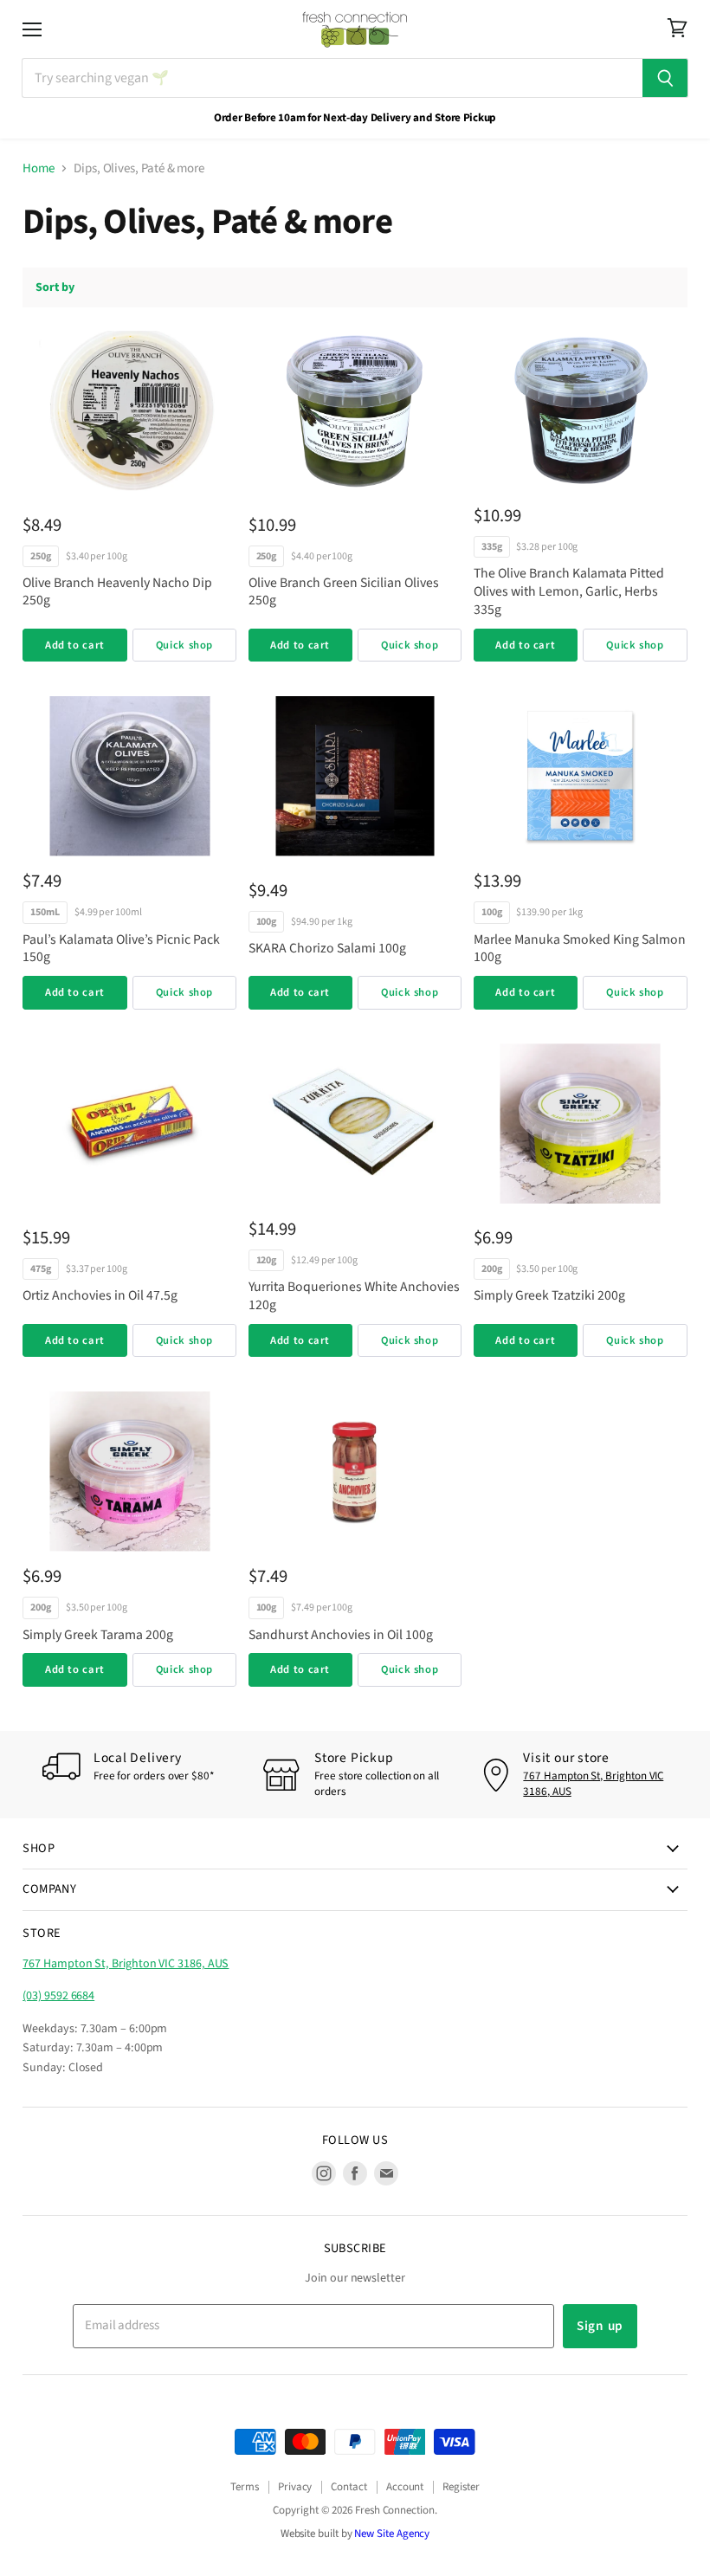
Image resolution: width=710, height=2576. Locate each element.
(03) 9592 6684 (58, 1996)
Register (461, 2487)
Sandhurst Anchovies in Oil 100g (341, 1635)
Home (39, 168)
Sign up (600, 2326)
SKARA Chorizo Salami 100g (327, 948)
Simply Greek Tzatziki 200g (549, 1295)
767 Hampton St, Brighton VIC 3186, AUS (593, 1784)
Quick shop (184, 645)
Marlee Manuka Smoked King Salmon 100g (580, 949)
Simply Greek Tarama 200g (98, 1635)
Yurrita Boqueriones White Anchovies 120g (354, 1296)
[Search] (665, 78)
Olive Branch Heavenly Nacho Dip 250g (117, 592)
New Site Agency (392, 2534)
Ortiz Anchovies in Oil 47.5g (100, 1295)
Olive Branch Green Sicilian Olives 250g (344, 592)
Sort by (55, 287)
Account (405, 2487)
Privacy (295, 2487)
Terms (245, 2487)
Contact (349, 2487)
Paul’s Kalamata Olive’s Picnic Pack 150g (121, 949)
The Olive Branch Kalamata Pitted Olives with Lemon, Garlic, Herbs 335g (569, 591)
